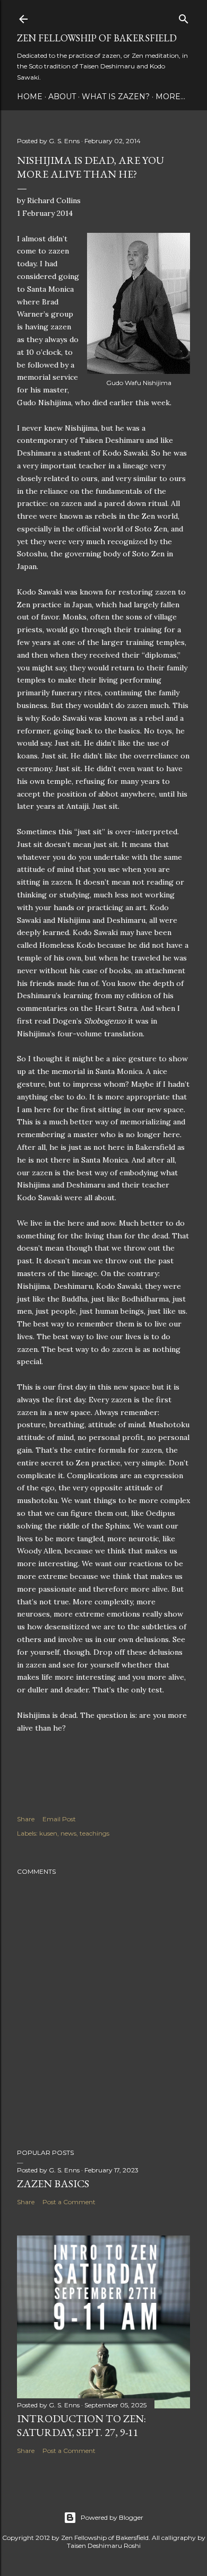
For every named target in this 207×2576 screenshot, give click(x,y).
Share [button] (26, 1819)
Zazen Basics (53, 2184)
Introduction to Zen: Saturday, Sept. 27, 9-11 (81, 2425)
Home (30, 97)
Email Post (59, 1819)
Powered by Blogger (112, 2517)
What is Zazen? (116, 97)
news (68, 1833)
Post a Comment (69, 2202)
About (62, 97)
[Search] (184, 17)
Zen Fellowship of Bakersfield (97, 38)
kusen (48, 1833)
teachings (94, 1833)
